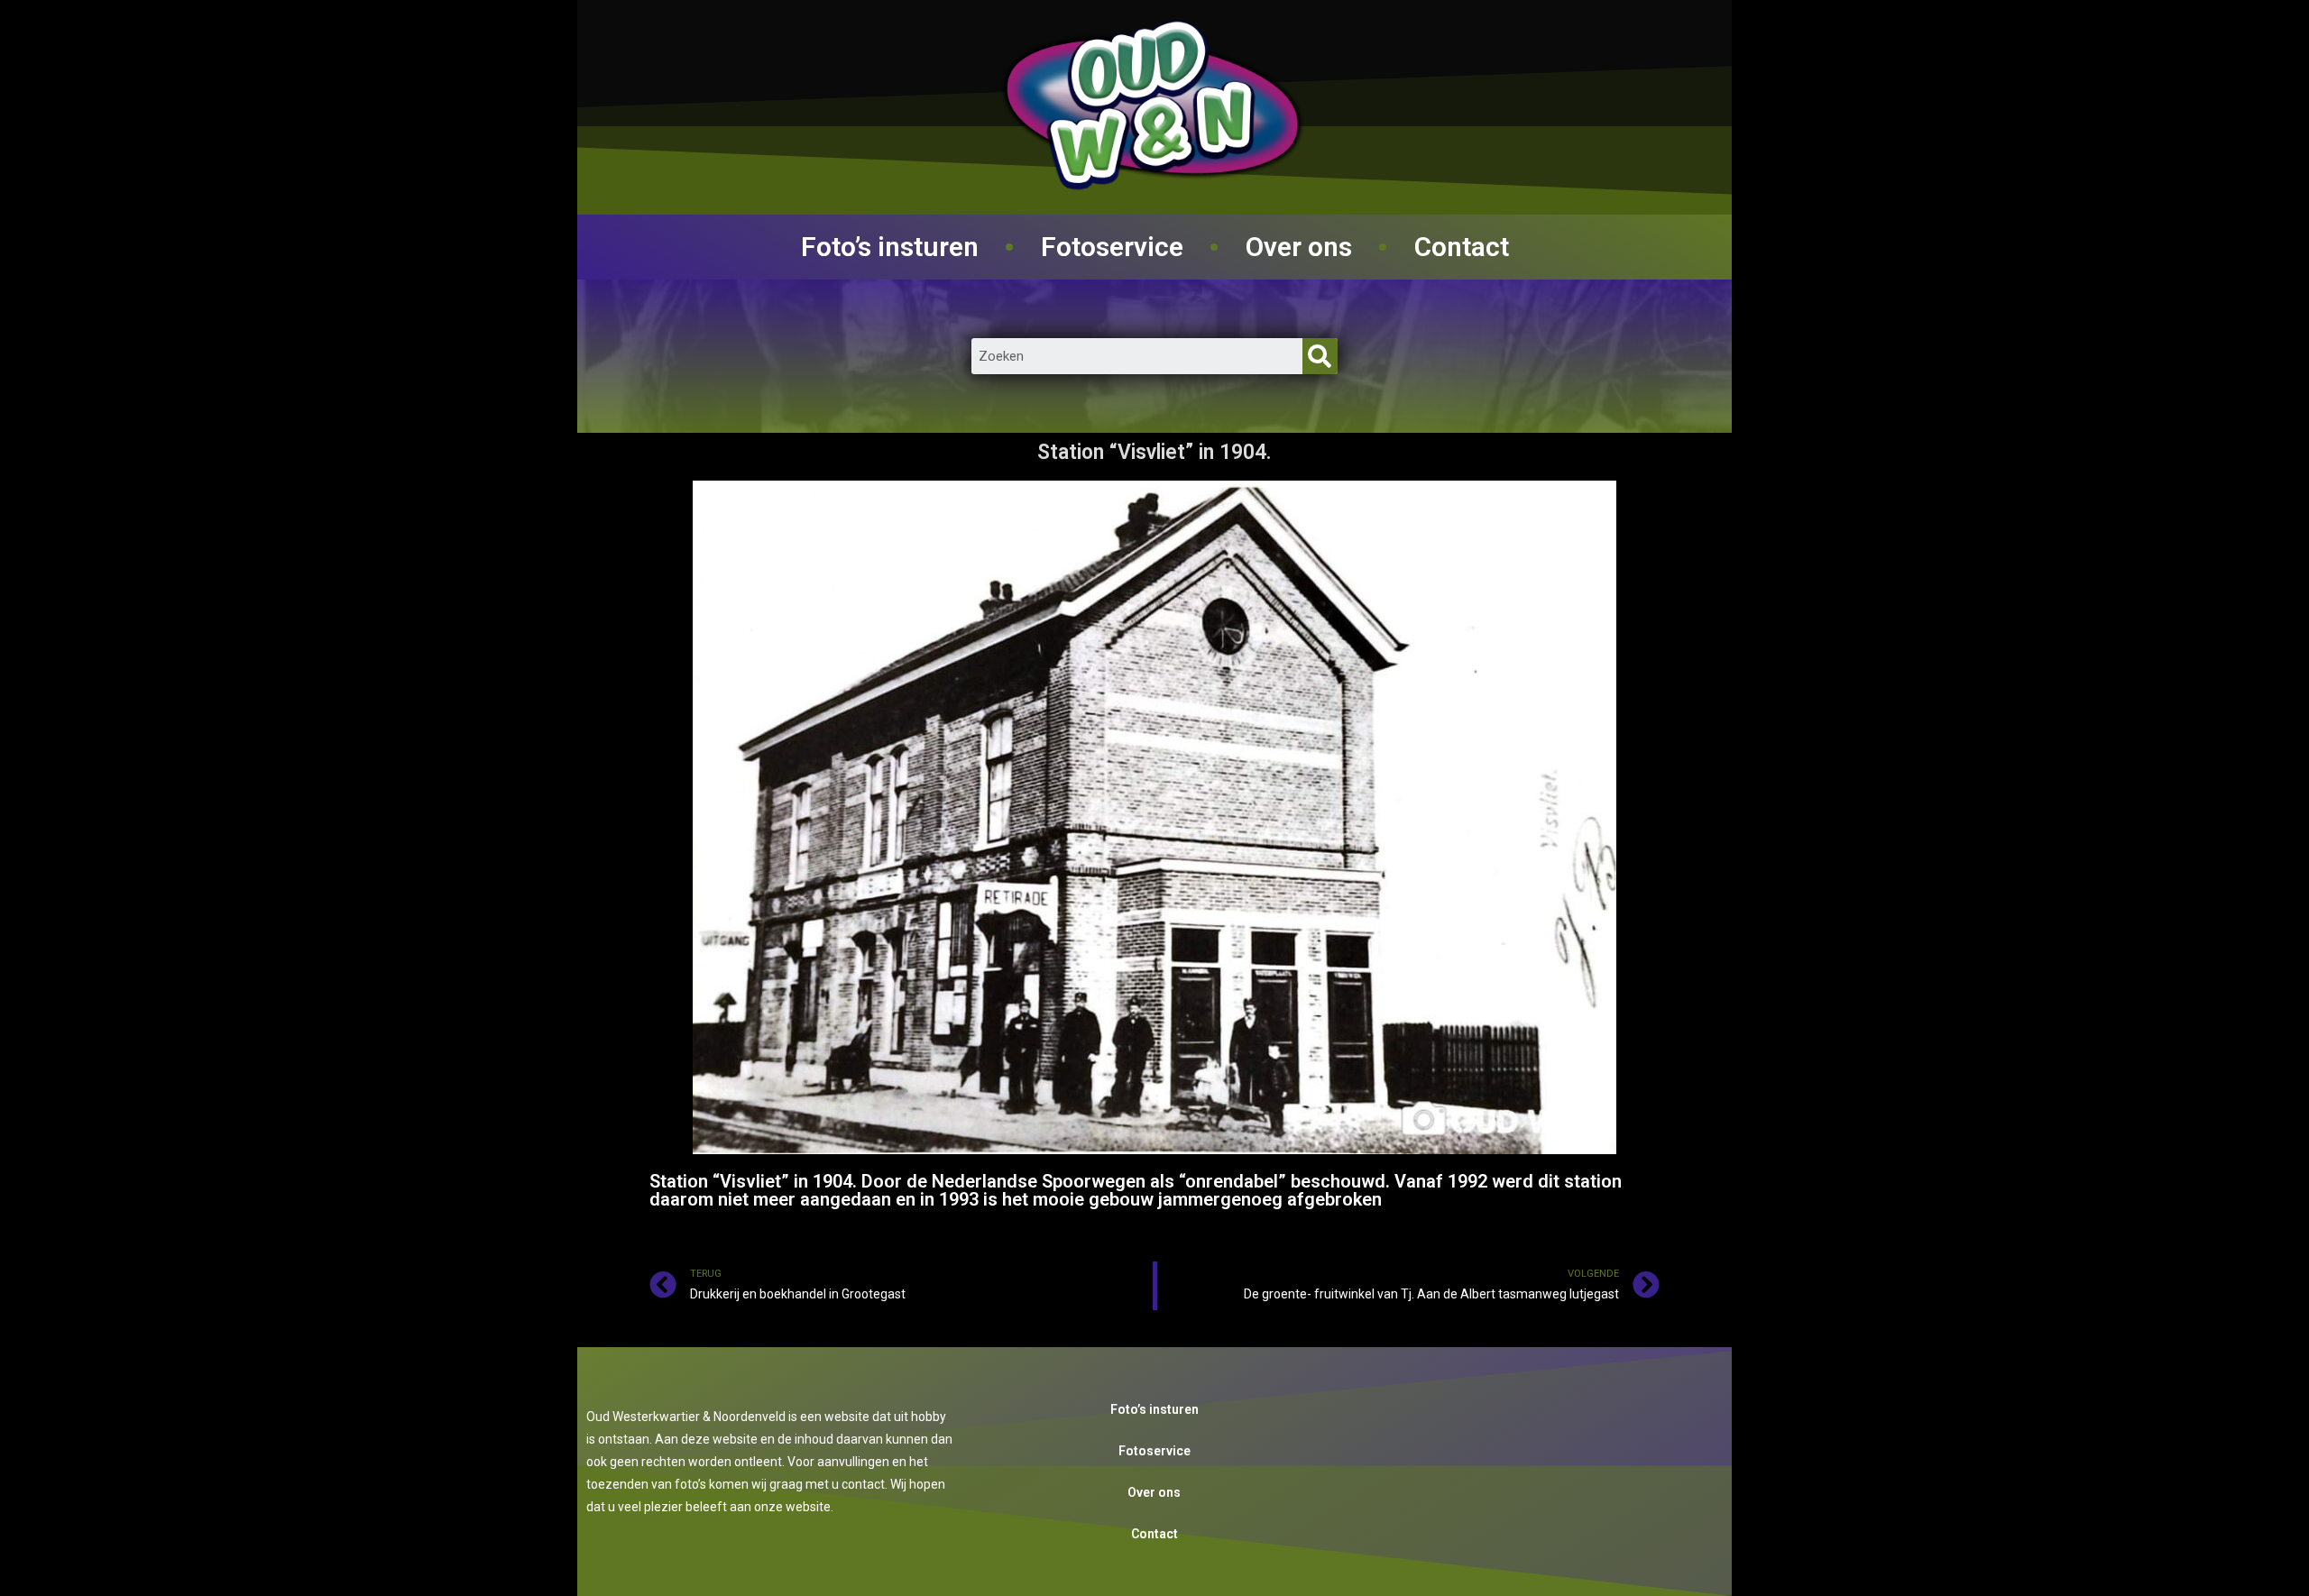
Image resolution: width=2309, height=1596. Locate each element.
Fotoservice (1112, 247)
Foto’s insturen (890, 247)
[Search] (1320, 356)
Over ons (1299, 247)
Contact (1462, 247)
